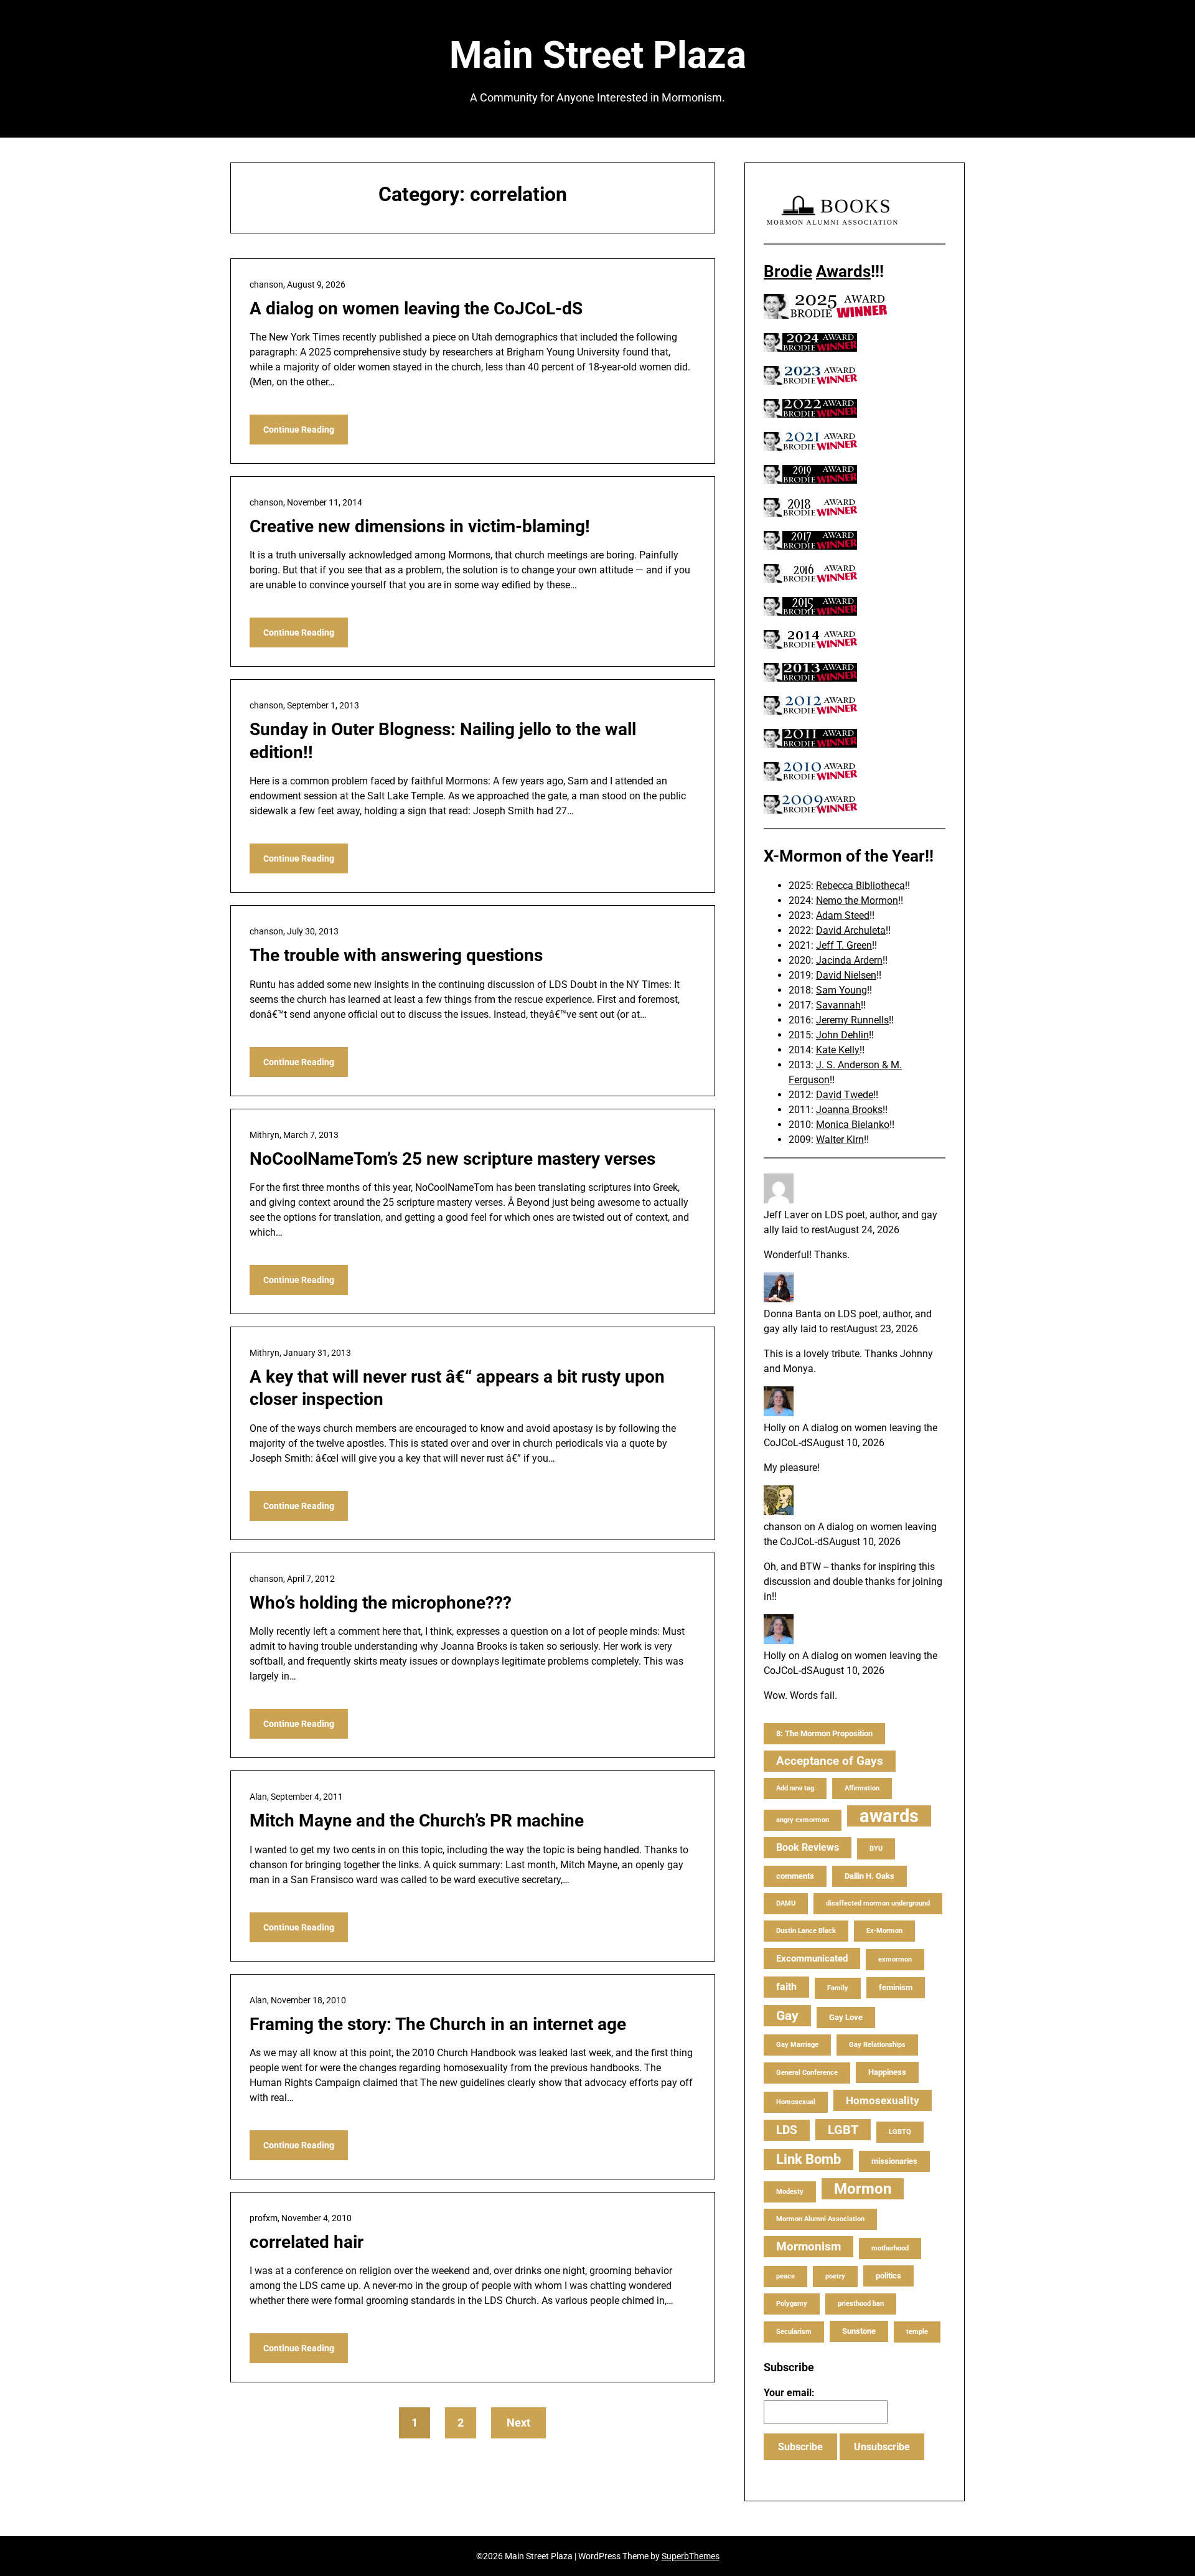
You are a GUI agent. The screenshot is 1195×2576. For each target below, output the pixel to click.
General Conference (807, 2073)
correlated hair (307, 2242)
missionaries (894, 2161)
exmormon (895, 1959)
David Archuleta (851, 930)
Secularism (794, 2332)
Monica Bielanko (853, 1125)
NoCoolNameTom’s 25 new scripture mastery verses (452, 1159)
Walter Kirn (840, 1140)
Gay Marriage (797, 2045)
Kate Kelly (838, 1050)
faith (786, 1987)
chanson (783, 1527)
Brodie (788, 271)
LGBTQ (900, 2132)
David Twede (845, 1095)
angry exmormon (803, 1820)
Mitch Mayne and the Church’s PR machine (417, 1821)
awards (889, 1816)
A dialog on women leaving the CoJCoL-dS (416, 308)
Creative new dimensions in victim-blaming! (420, 526)
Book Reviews (808, 1847)
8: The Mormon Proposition (824, 1733)
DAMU (786, 1903)
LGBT (843, 2130)
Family (838, 1988)
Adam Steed (843, 915)
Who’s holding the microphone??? (381, 1603)
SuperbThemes (691, 2556)
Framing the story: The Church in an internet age (438, 2024)
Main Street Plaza (598, 55)
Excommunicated (812, 1958)
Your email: (789, 2393)
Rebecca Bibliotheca (860, 886)
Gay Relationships (877, 2045)
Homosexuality (883, 2100)
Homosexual (796, 2102)
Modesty (790, 2192)
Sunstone (859, 2331)
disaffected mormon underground (878, 1903)
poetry (835, 2276)
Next (518, 2423)
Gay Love (846, 2017)
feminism (896, 1987)
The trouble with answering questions (396, 955)
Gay (787, 2016)
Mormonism (808, 2246)
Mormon (863, 2189)
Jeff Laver (786, 1215)
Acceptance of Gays (830, 1761)
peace (785, 2276)
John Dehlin (842, 1035)
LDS (787, 2130)
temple (917, 2332)
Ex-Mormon (884, 1931)
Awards (843, 271)
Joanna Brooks (849, 1110)
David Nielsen (846, 975)
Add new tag (795, 1788)
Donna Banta (793, 1314)
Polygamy (792, 2304)
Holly (775, 1428)
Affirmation (862, 1788)
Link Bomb (808, 2159)
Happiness (887, 2072)
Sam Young (841, 990)
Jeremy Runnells (852, 1020)
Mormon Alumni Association (820, 2219)
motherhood (890, 2248)
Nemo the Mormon (857, 900)
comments (795, 1876)
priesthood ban (861, 2304)
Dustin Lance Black (806, 1931)
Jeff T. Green (844, 945)
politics (888, 2276)
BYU (876, 1849)
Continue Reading (299, 430)
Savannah (838, 1005)
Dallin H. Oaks (869, 1876)
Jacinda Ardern (849, 960)
